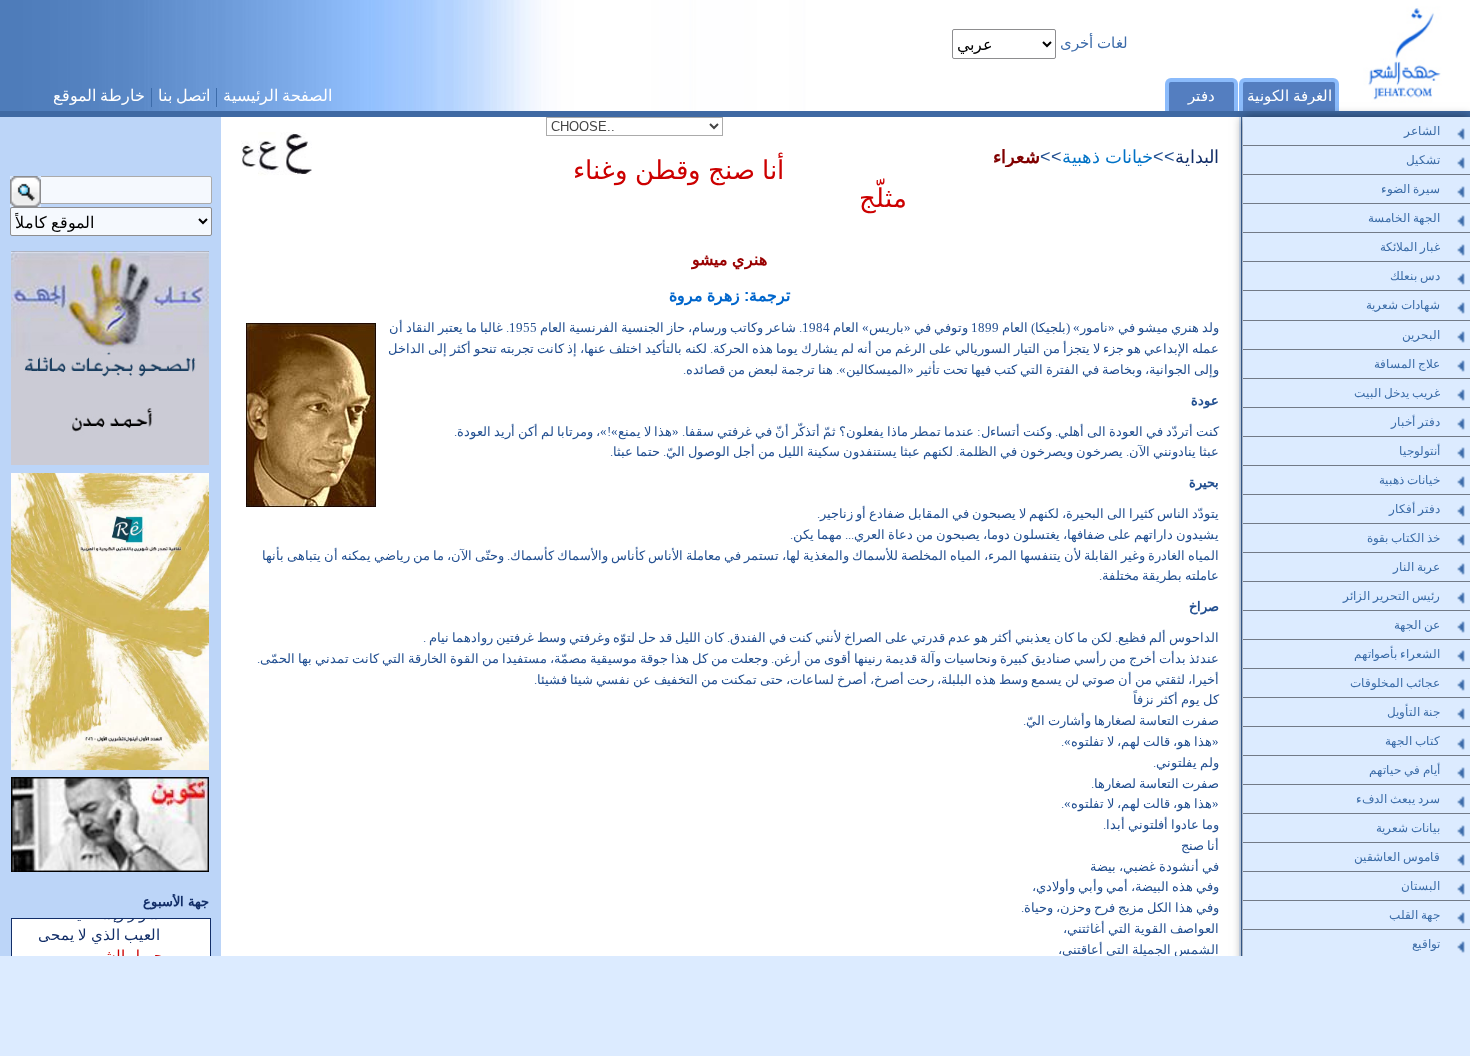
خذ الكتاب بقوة (1403, 538)
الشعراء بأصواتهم (1397, 654)
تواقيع (1426, 944)
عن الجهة (1417, 625)
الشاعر (1422, 131)
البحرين (1421, 335)
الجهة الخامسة (1404, 218)
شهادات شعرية (1403, 305)
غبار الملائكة (1410, 247)
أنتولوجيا (1419, 451)
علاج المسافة (1407, 364)
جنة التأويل (1413, 712)
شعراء (1016, 157)
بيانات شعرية (1408, 828)
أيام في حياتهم (1404, 770)
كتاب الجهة (1412, 741)
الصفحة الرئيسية (277, 95)
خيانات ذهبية (1107, 157)
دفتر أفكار (1414, 509)
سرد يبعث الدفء (1398, 799)
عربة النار (1416, 567)
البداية (1197, 157)
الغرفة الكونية (1289, 96)
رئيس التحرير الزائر (1391, 596)
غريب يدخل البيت (1397, 393)
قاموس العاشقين (1397, 857)
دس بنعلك (1415, 276)
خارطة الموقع (99, 95)
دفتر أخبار (1415, 422)
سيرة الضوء (1410, 189)
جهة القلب (1414, 915)
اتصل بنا (184, 95)
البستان (1420, 886)
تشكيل (1423, 160)
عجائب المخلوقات (1395, 683)
